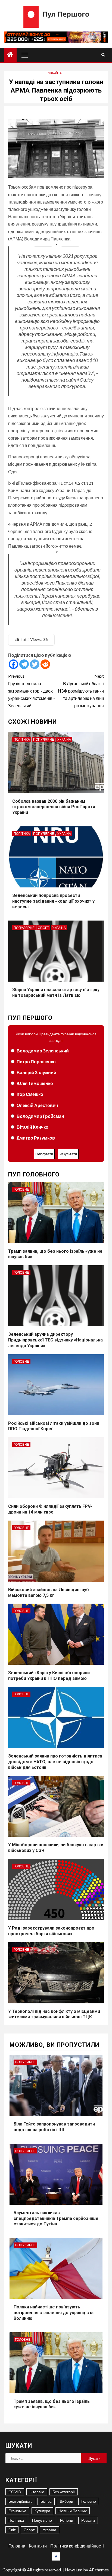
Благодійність (20, 2501)
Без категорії (64, 2492)
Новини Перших (73, 2511)
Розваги (88, 2520)
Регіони (67, 2520)
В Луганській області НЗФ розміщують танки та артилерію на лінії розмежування (81, 691)
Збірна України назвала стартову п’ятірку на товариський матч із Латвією (56, 992)
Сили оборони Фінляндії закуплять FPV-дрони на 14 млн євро (50, 1509)
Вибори (66, 2501)
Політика (22, 739)
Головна (17, 2546)
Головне (21, 1189)
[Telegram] (24, 664)
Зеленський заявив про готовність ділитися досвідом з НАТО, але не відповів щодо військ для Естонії (55, 1762)
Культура (42, 2511)
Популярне (44, 739)
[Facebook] (13, 664)
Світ (12, 2530)
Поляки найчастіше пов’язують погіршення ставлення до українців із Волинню (54, 2313)
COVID (15, 2492)
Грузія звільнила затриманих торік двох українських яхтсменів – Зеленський (32, 691)
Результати (68, 1154)
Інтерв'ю (37, 2492)
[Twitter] (35, 664)
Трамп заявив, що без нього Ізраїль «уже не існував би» (52, 2404)
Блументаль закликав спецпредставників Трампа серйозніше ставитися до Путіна (56, 2218)
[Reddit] (45, 664)
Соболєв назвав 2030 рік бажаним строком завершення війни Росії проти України (54, 807)
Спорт (43, 928)
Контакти (38, 2546)
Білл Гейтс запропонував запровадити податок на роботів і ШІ (54, 2127)
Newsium (74, 2570)
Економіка (17, 2511)
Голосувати (44, 1154)
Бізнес (46, 2501)
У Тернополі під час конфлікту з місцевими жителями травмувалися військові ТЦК (54, 2014)
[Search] (103, 55)
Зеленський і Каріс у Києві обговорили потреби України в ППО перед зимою (49, 1676)
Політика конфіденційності (77, 2546)
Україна (55, 73)
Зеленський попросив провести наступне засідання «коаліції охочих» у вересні (53, 901)
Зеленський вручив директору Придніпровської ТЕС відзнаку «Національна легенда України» (55, 1340)
